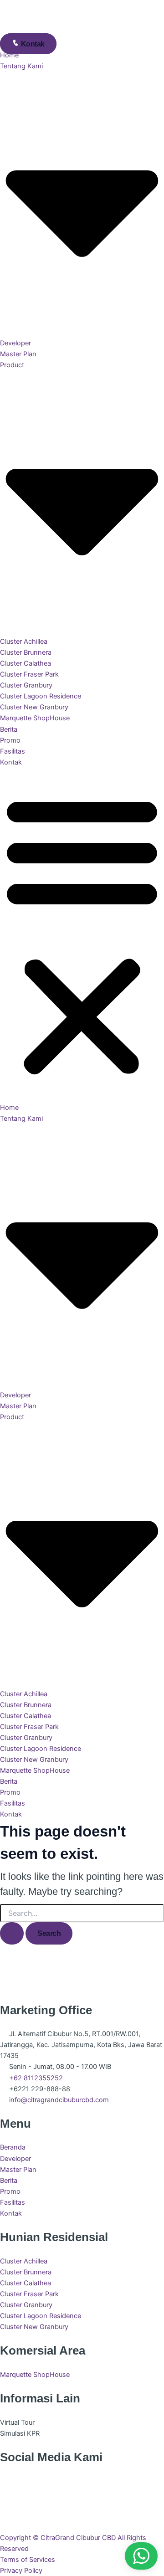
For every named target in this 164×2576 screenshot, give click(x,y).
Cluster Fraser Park (29, 674)
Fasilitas (13, 751)
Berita (9, 729)
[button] (82, 935)
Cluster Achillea (24, 641)
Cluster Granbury (26, 685)
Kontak (11, 762)
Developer (15, 343)
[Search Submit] (12, 1933)
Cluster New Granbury (34, 707)
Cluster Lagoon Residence (41, 696)
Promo (10, 740)
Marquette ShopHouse (35, 718)
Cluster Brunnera (26, 652)
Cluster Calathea (26, 663)
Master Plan (18, 354)
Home (9, 55)
